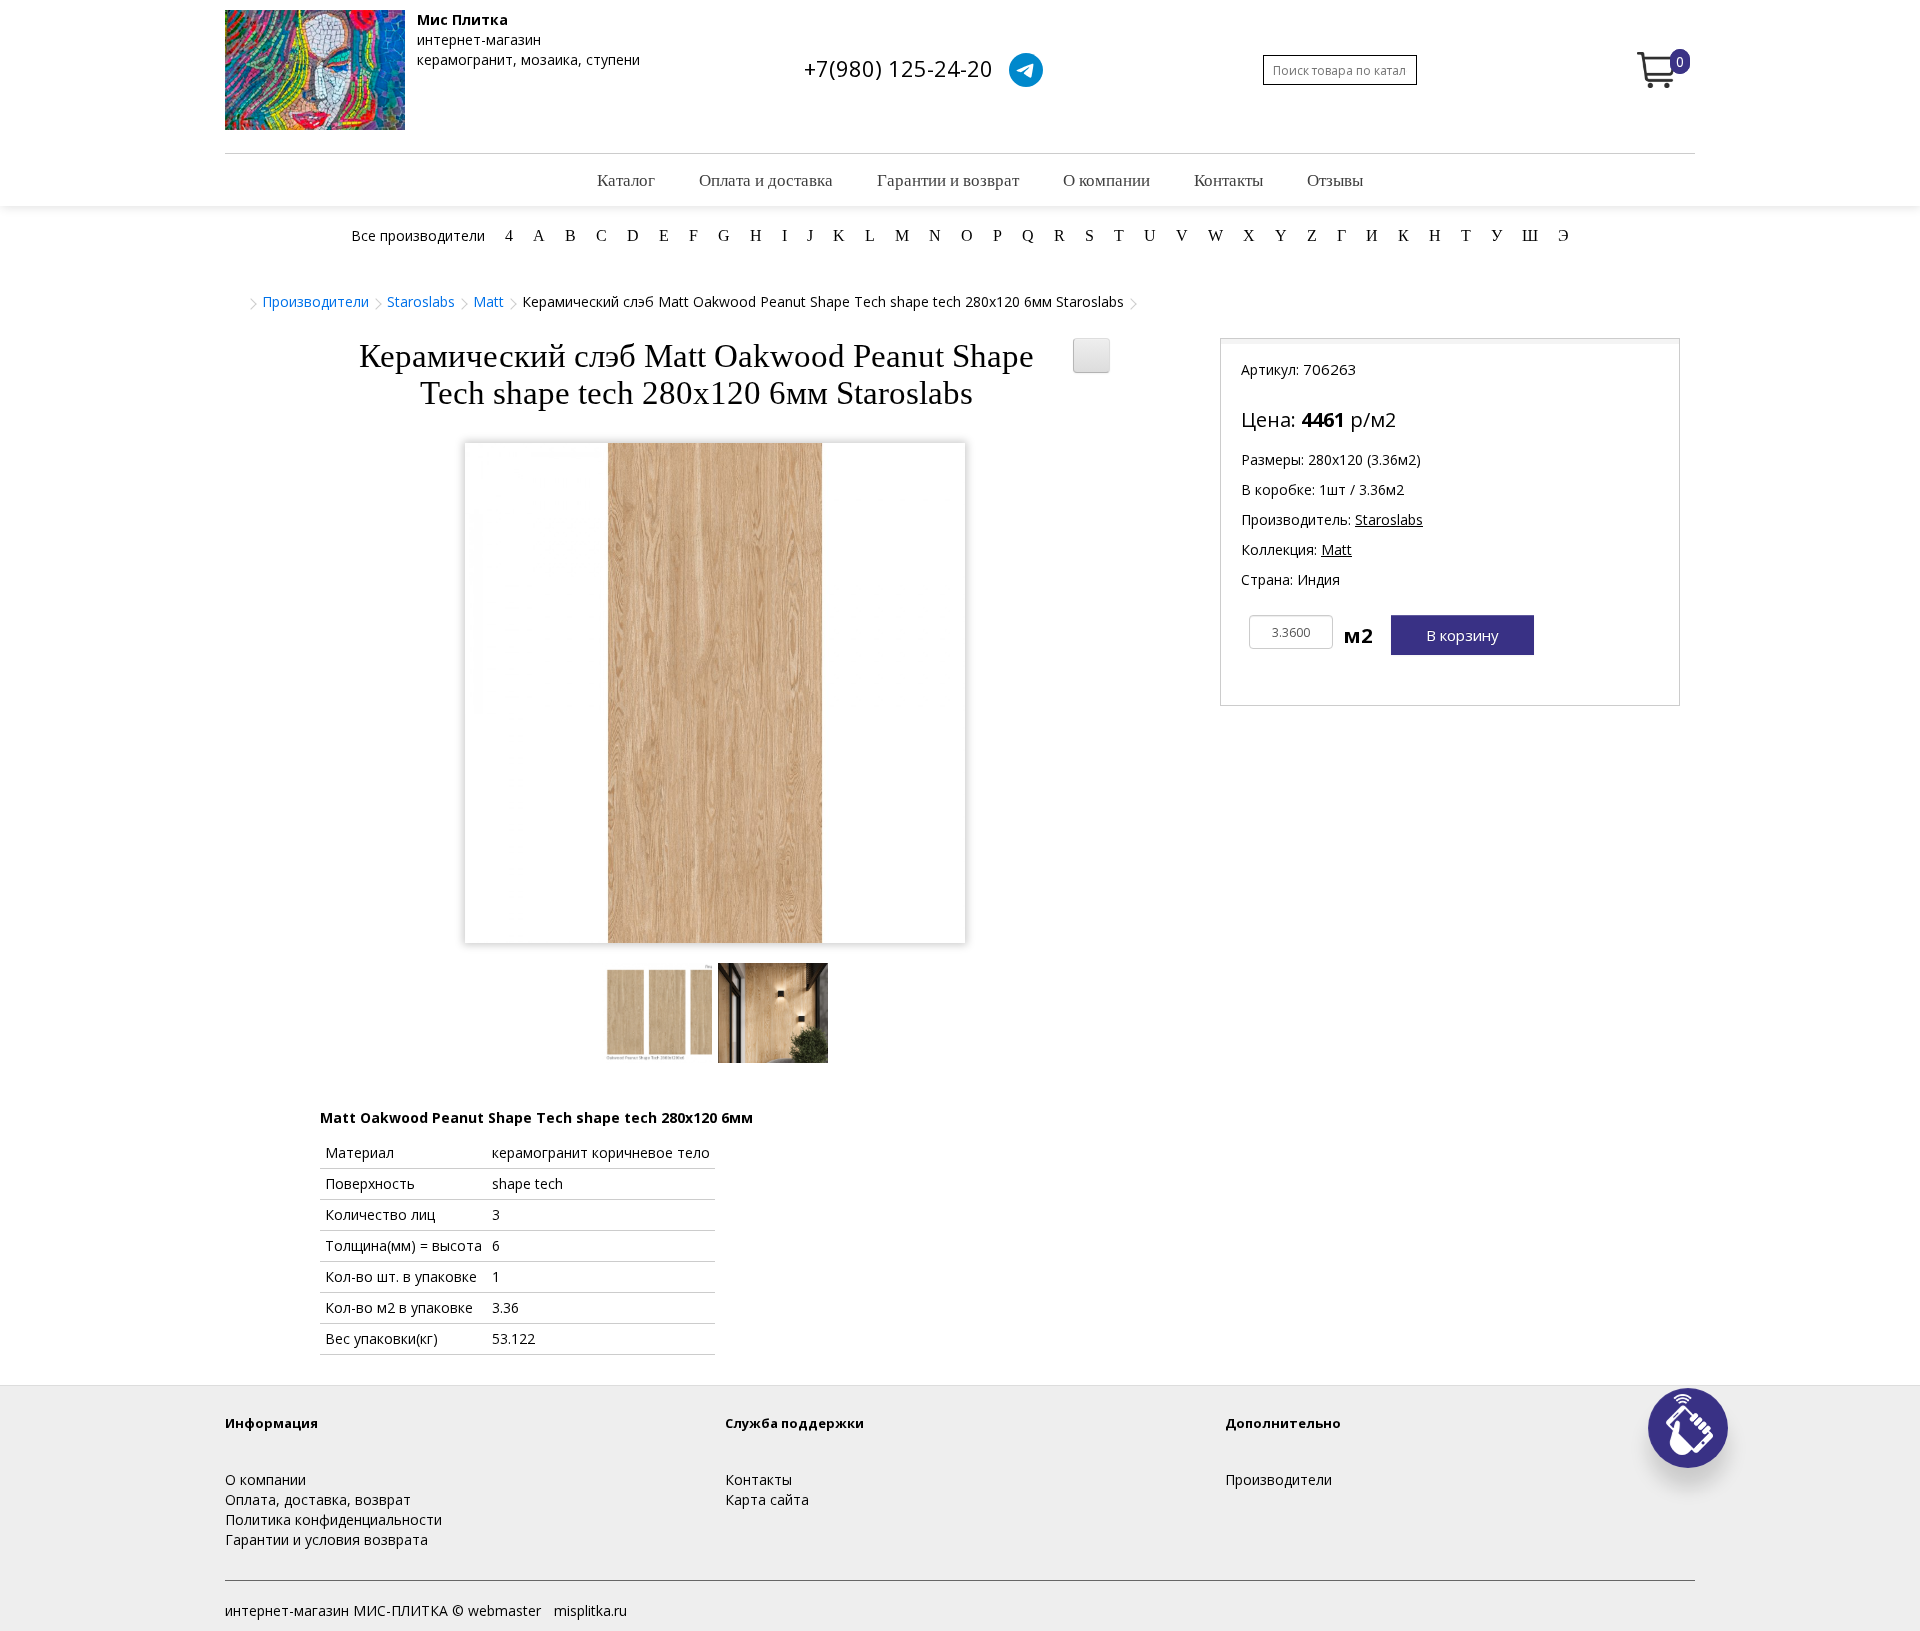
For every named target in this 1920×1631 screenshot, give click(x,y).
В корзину (1462, 635)
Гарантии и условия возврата (326, 1539)
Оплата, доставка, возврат (318, 1499)
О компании (1106, 179)
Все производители (418, 235)
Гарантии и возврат (948, 179)
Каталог (626, 179)
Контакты (1228, 179)
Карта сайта (767, 1499)
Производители (315, 301)
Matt (488, 301)
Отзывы (1335, 179)
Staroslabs (421, 301)
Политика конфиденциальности (333, 1519)
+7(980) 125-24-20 (898, 68)
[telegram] (1026, 70)
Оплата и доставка (766, 179)
